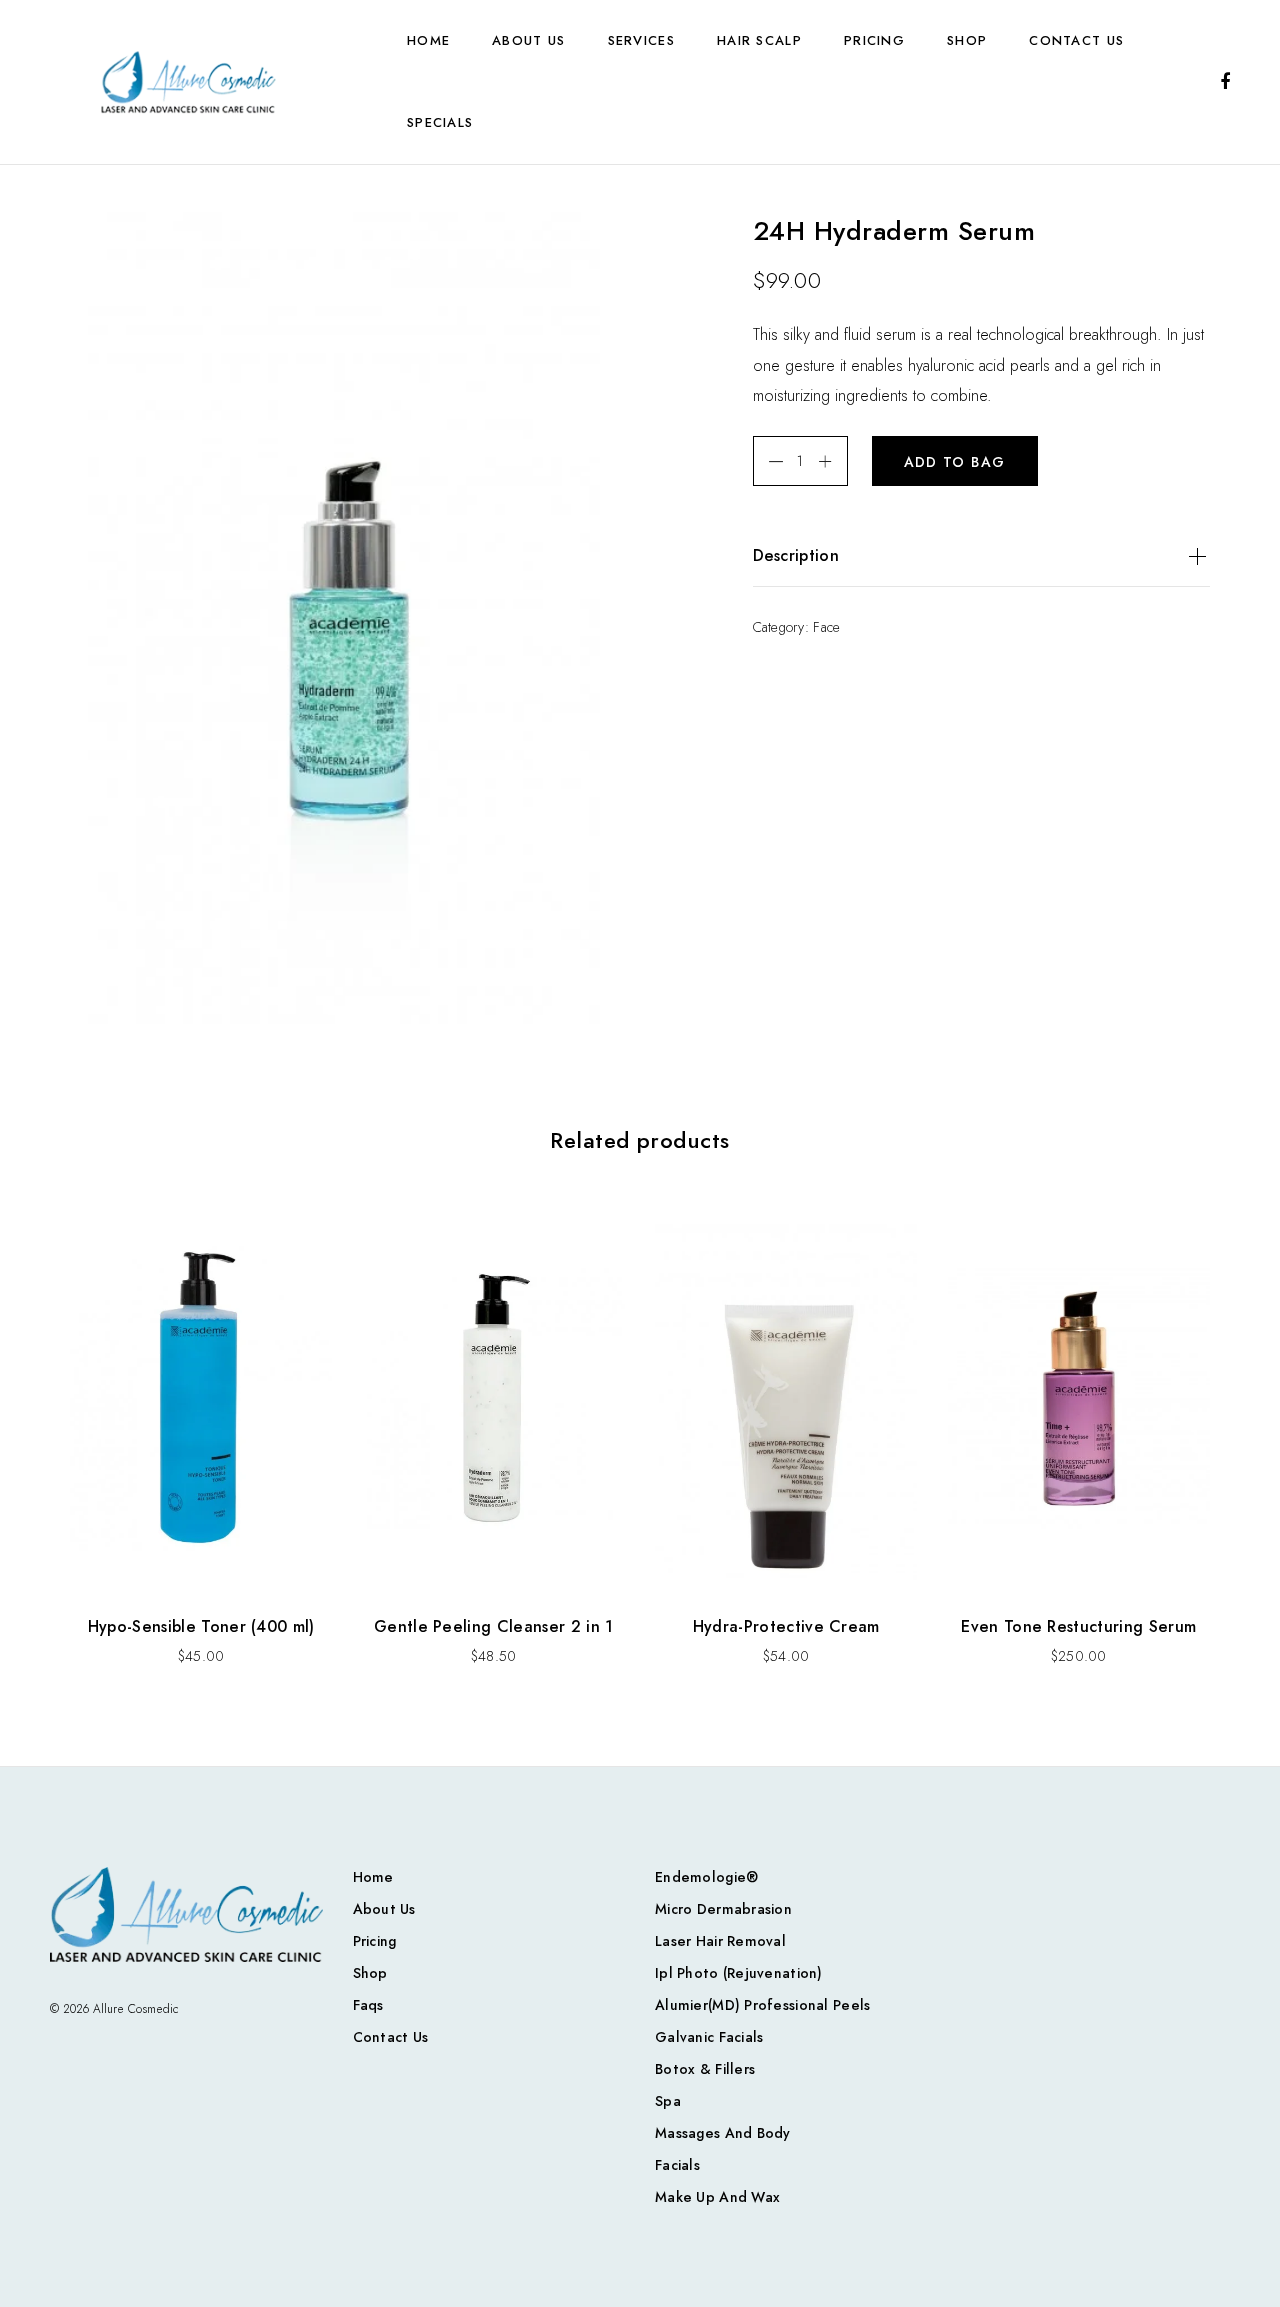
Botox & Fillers (705, 2069)
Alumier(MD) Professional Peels (762, 2005)
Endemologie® (706, 1877)
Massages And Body (723, 2133)
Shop (967, 40)
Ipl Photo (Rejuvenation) (739, 1973)
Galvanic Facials (709, 2037)
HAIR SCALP (759, 40)
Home (428, 40)
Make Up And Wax (717, 2197)
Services (641, 40)
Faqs (368, 2005)
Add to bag (955, 462)
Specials (440, 122)
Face (826, 627)
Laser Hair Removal (720, 1941)
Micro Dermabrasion (723, 1909)
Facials (677, 2165)
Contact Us (1076, 40)
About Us (528, 40)
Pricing (874, 40)
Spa (668, 2101)
